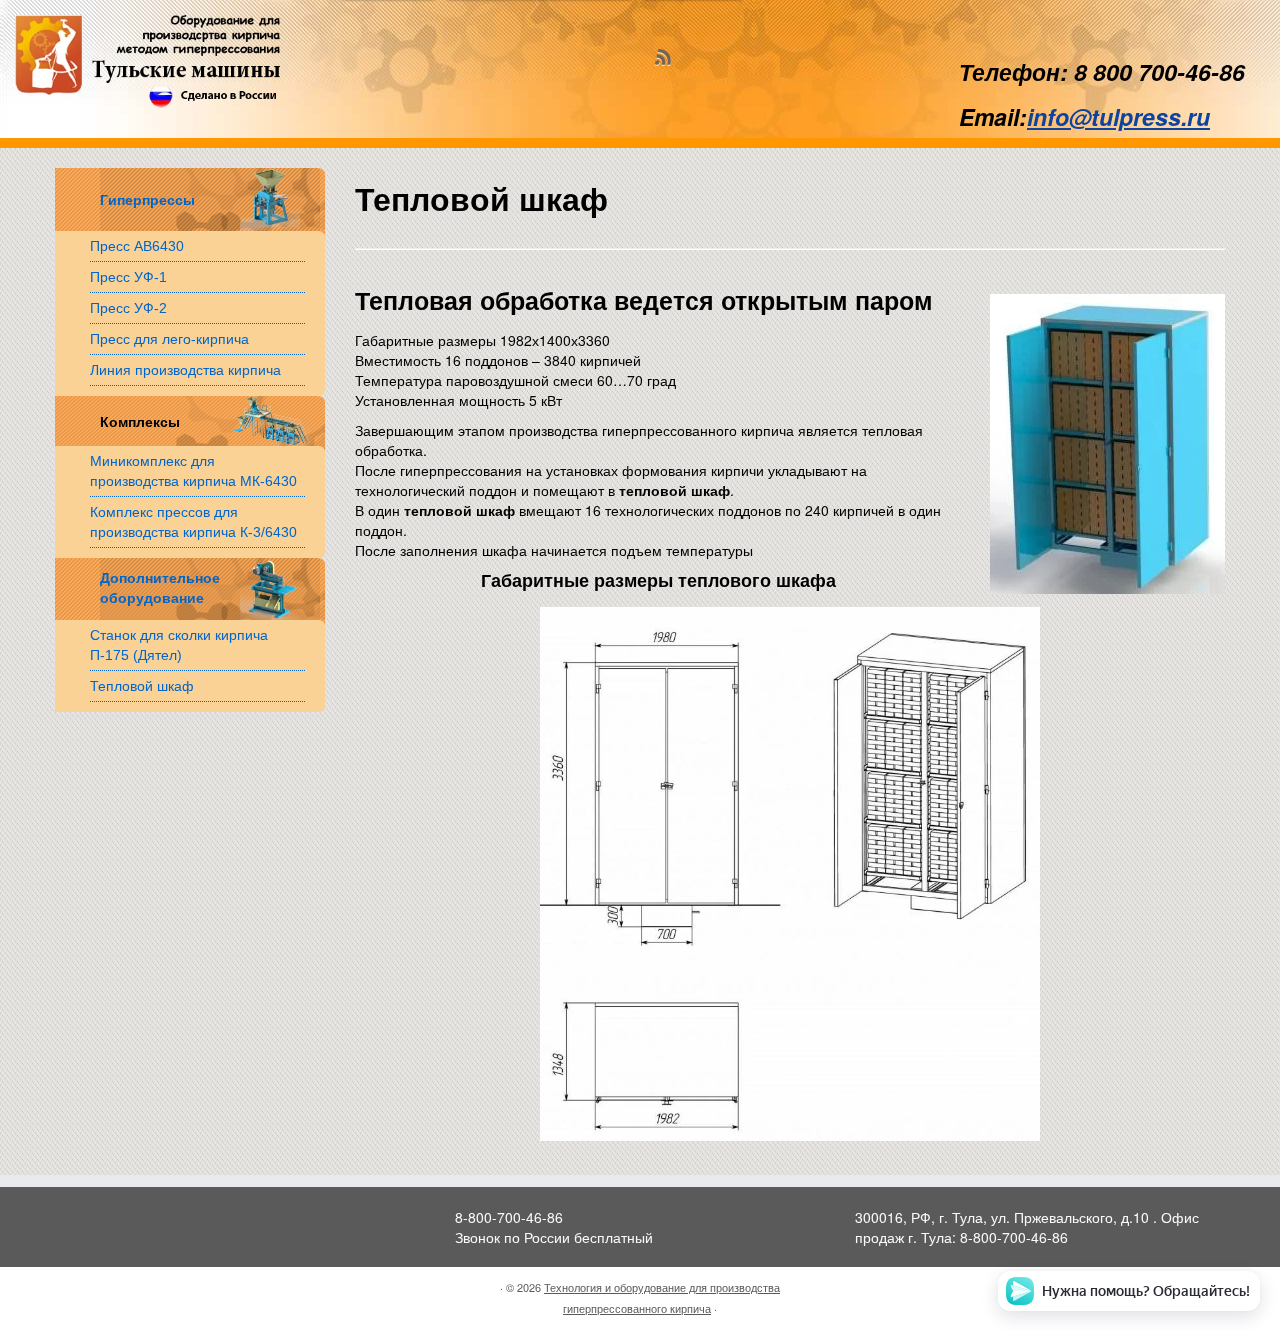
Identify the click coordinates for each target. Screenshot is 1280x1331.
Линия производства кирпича (185, 370)
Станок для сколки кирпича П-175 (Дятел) (179, 645)
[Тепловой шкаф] (790, 873)
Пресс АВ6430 (137, 246)
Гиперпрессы (147, 200)
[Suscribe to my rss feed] (668, 58)
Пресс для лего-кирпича (169, 339)
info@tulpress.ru (1118, 116)
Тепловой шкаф (142, 686)
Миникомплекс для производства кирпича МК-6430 (193, 471)
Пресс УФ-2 (128, 308)
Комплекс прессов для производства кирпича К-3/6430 (193, 522)
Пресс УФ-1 (128, 277)
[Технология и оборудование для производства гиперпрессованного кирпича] (147, 60)
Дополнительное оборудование (157, 588)
